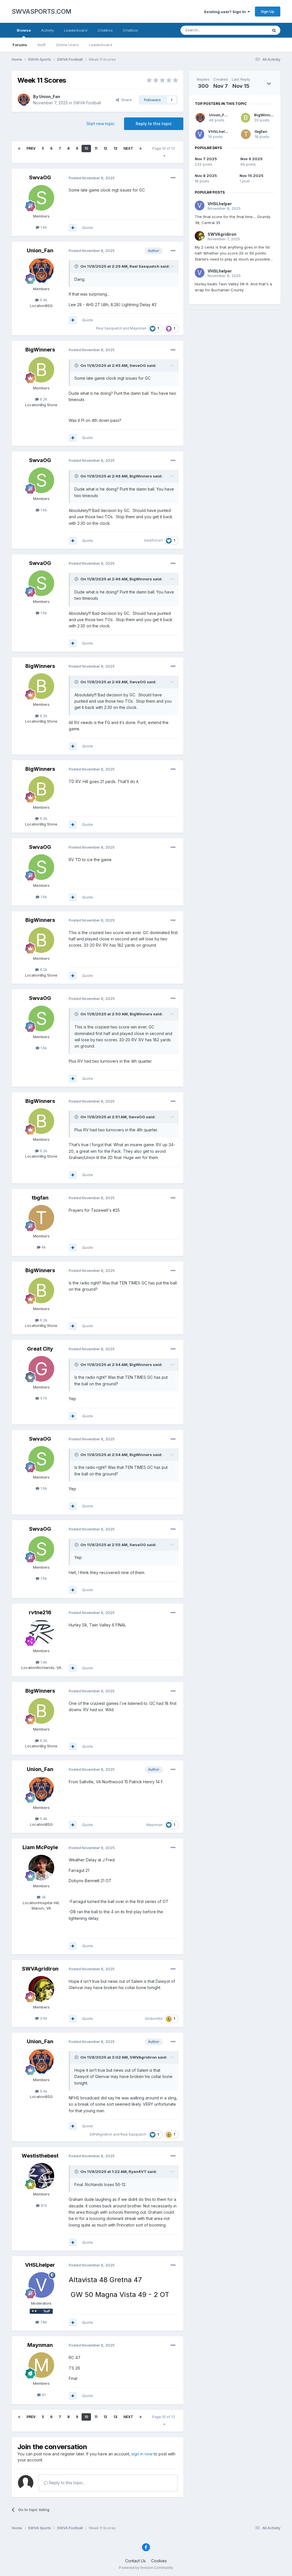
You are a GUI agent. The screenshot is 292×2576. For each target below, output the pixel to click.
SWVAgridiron (40, 1969)
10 (86, 148)
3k (43, 1897)
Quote (88, 227)
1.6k (43, 227)
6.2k (43, 399)
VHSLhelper (40, 2265)
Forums (20, 45)
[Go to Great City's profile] (41, 1369)
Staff (41, 45)
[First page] (19, 149)
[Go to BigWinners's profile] (41, 370)
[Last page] (141, 149)
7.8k (43, 2322)
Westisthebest (40, 2156)
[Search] (274, 30)
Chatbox (105, 30)
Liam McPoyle (40, 1847)
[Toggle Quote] (77, 266)
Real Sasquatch (144, 266)
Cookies (159, 2561)
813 (43, 2205)
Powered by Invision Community (146, 2568)
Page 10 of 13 (164, 148)
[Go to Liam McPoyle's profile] (41, 1868)
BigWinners (40, 350)
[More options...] (173, 178)
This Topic (251, 30)
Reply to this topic (154, 124)
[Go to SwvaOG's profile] (41, 198)
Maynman (138, 328)
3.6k (43, 2018)
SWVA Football (87, 103)
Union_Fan (50, 96)
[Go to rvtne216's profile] (41, 1632)
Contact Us (135, 2561)
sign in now (142, 2454)
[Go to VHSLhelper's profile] (41, 2285)
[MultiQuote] (73, 228)
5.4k (43, 300)
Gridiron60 (154, 2019)
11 (96, 148)
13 (115, 148)
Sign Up (268, 11)
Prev (31, 148)
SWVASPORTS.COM (41, 11)
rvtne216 (40, 1612)
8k (43, 1247)
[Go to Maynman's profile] (41, 2365)
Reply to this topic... (67, 2483)
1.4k (43, 1662)
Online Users (67, 45)
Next (128, 148)
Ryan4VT (138, 2172)
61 (43, 2395)
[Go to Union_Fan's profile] (24, 100)
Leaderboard (101, 45)
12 (105, 148)
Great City (40, 1349)
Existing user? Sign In (226, 12)
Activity (47, 30)
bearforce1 (153, 540)
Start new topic (101, 124)
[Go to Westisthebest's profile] (41, 2176)
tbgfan (40, 1198)
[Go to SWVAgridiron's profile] (41, 1989)
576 (43, 1398)
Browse (24, 30)
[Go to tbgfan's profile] (41, 1218)
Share (125, 100)
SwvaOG (40, 177)
